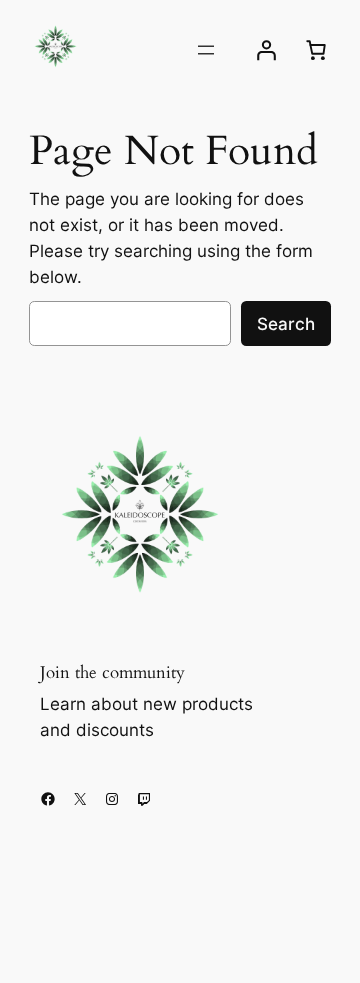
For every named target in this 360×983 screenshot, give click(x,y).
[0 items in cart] (316, 50)
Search (286, 324)
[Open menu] (206, 50)
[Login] (265, 50)
